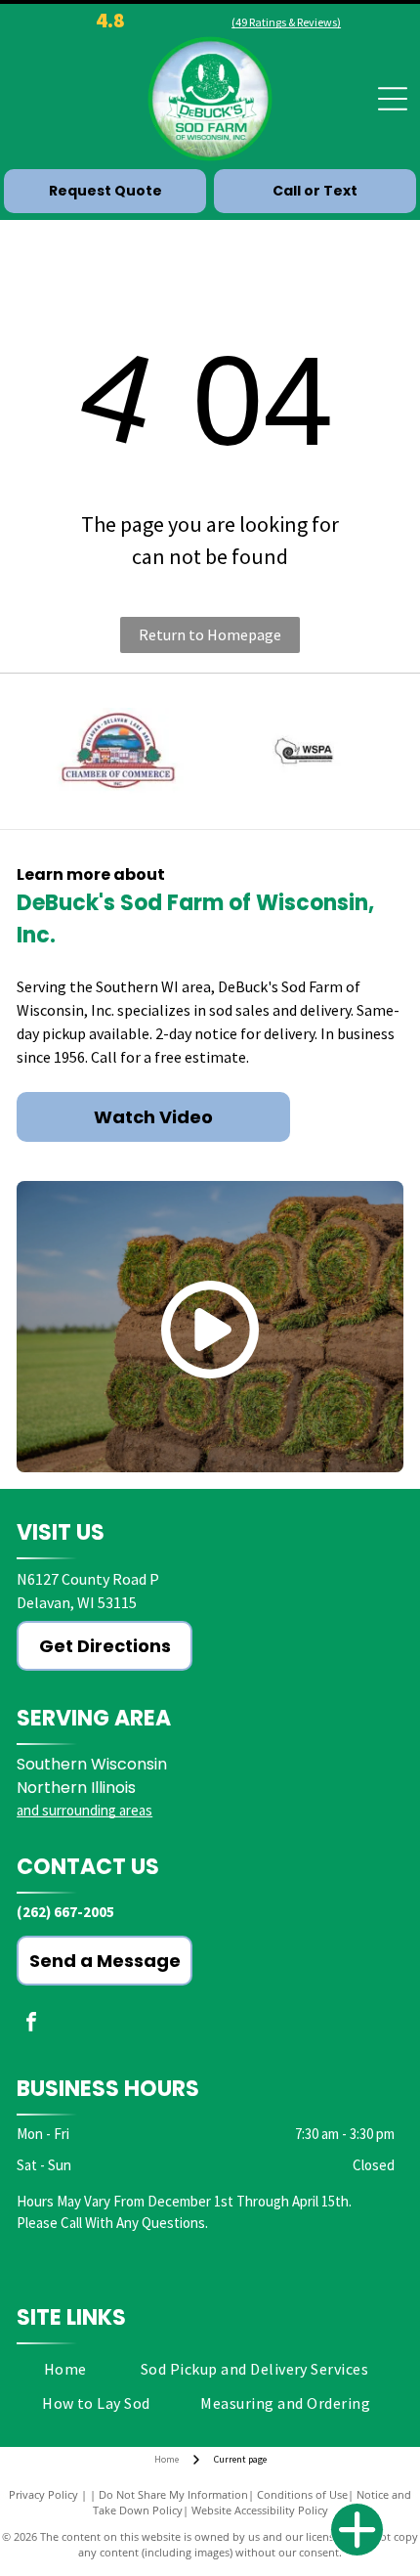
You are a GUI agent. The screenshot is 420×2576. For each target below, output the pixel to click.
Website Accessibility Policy (260, 2510)
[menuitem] (65, 2369)
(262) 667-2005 (65, 1912)
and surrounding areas (84, 1810)
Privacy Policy (43, 2494)
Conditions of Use (302, 2494)
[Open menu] (393, 99)
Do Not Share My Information (173, 2494)
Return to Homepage (210, 634)
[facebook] (31, 2024)
